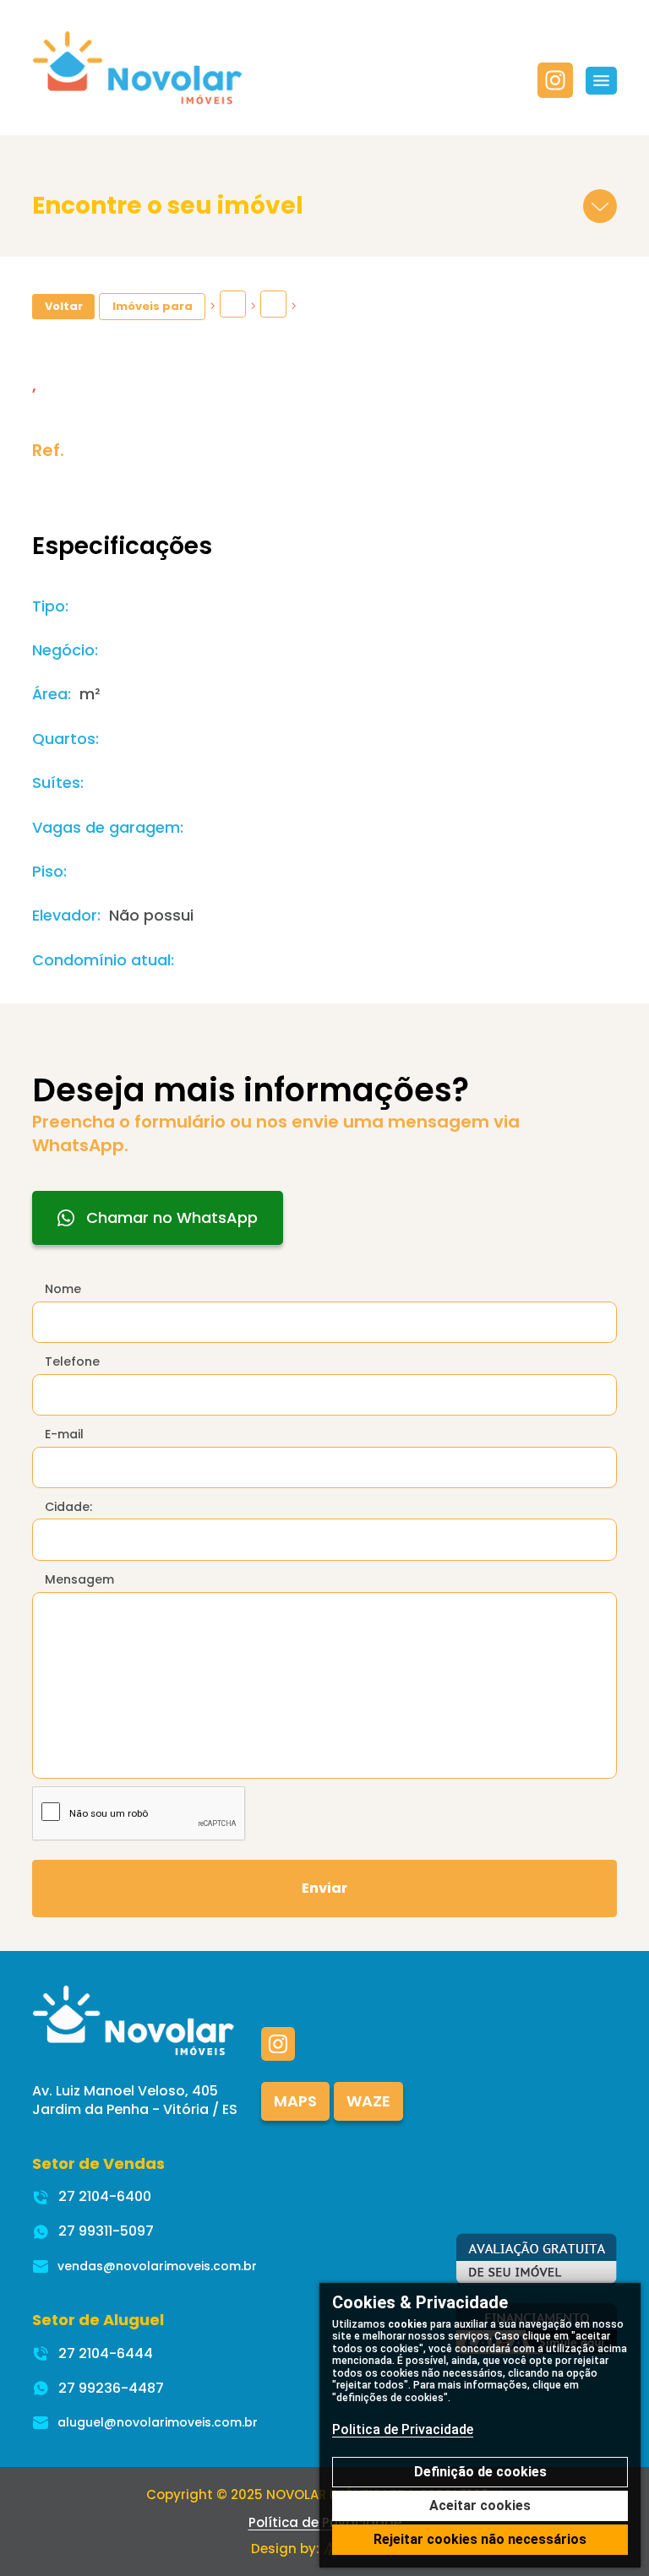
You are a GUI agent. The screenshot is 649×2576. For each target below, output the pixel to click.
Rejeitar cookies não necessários (480, 2539)
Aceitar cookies (480, 2505)
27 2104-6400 (105, 2196)
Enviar (324, 1888)
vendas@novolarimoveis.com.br (157, 2266)
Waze (368, 2101)
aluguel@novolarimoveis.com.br (158, 2422)
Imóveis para (153, 306)
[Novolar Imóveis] (138, 67)
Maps (295, 2101)
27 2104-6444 (106, 2353)
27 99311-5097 (106, 2231)
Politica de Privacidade (403, 2429)
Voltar (64, 306)
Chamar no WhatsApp (172, 1217)
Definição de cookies (480, 2472)
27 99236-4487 (111, 2388)
